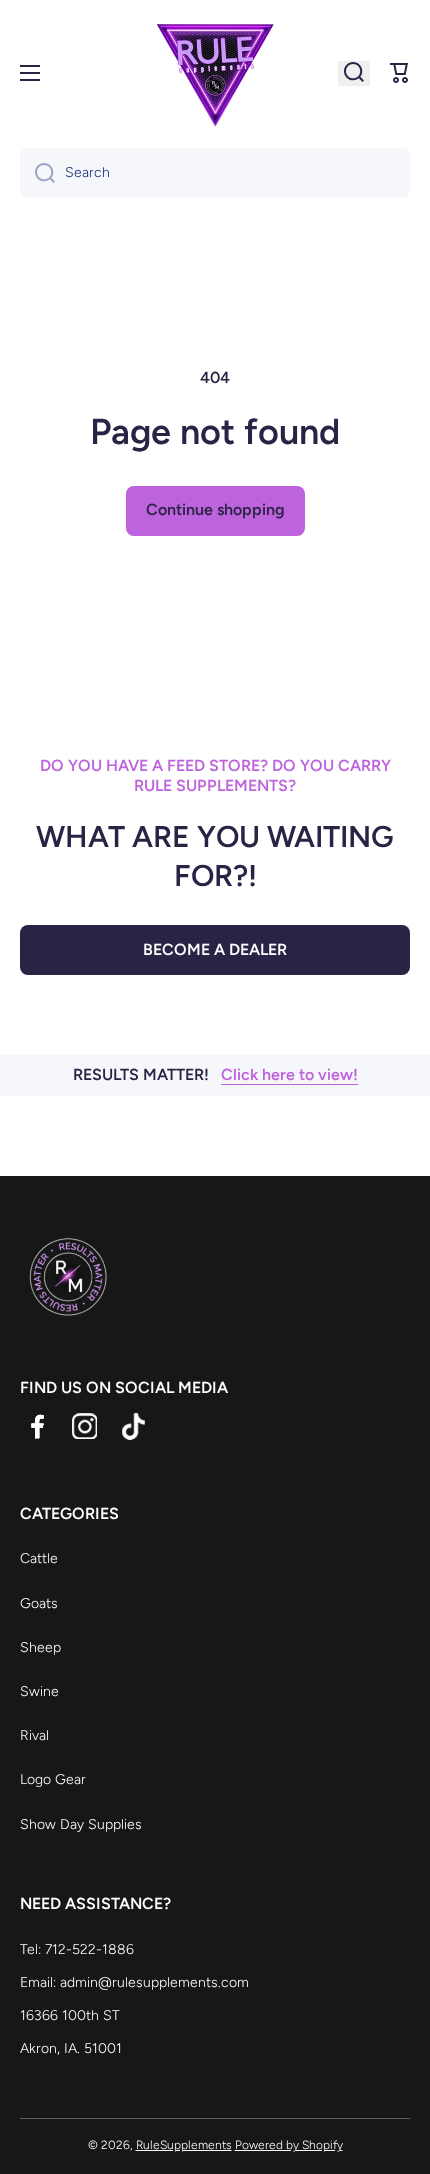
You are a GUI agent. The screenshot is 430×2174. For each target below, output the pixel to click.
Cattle (39, 1558)
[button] (400, 73)
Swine (39, 1691)
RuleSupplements (184, 2145)
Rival (34, 1735)
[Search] (37, 173)
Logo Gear (53, 1779)
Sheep (40, 1647)
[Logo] (215, 73)
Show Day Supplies (81, 1824)
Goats (39, 1603)
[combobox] (215, 173)
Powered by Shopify (289, 2145)
